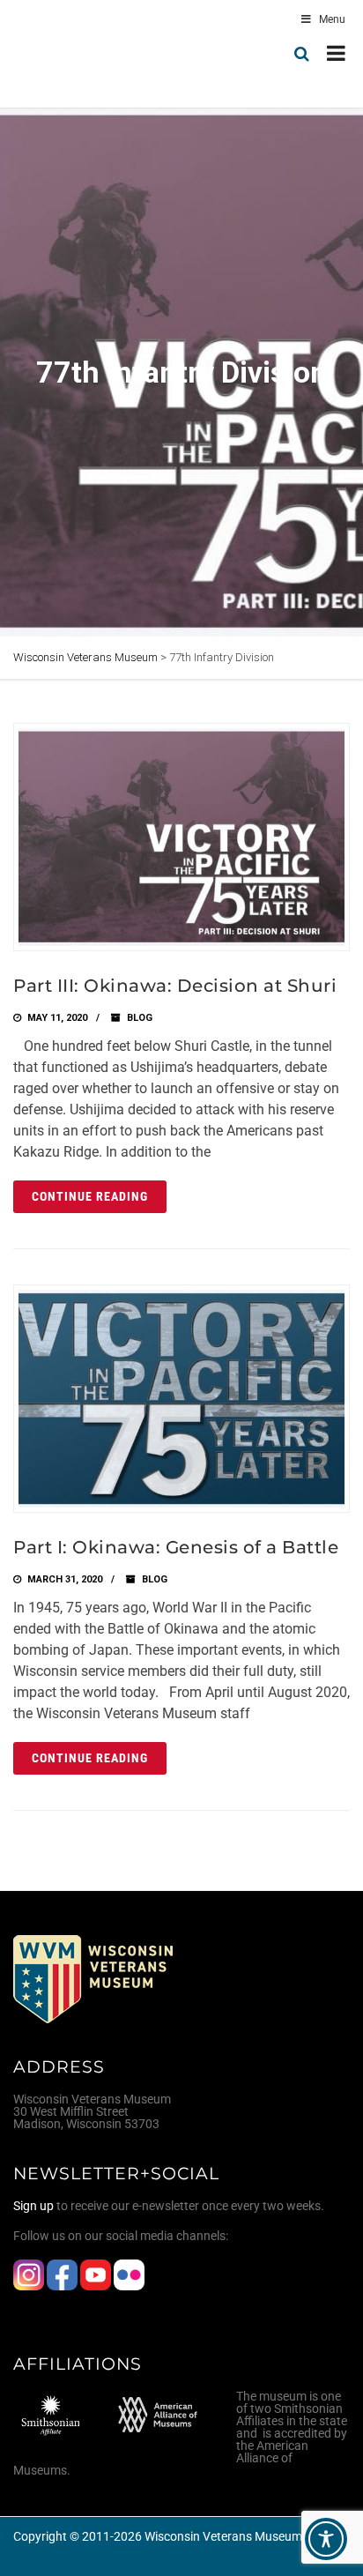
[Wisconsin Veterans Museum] (88, 54)
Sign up (33, 2206)
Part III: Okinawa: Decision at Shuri (175, 986)
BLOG (140, 1018)
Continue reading (90, 1196)
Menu (332, 19)
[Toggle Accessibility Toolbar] (326, 2539)
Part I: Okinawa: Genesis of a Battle (176, 1547)
